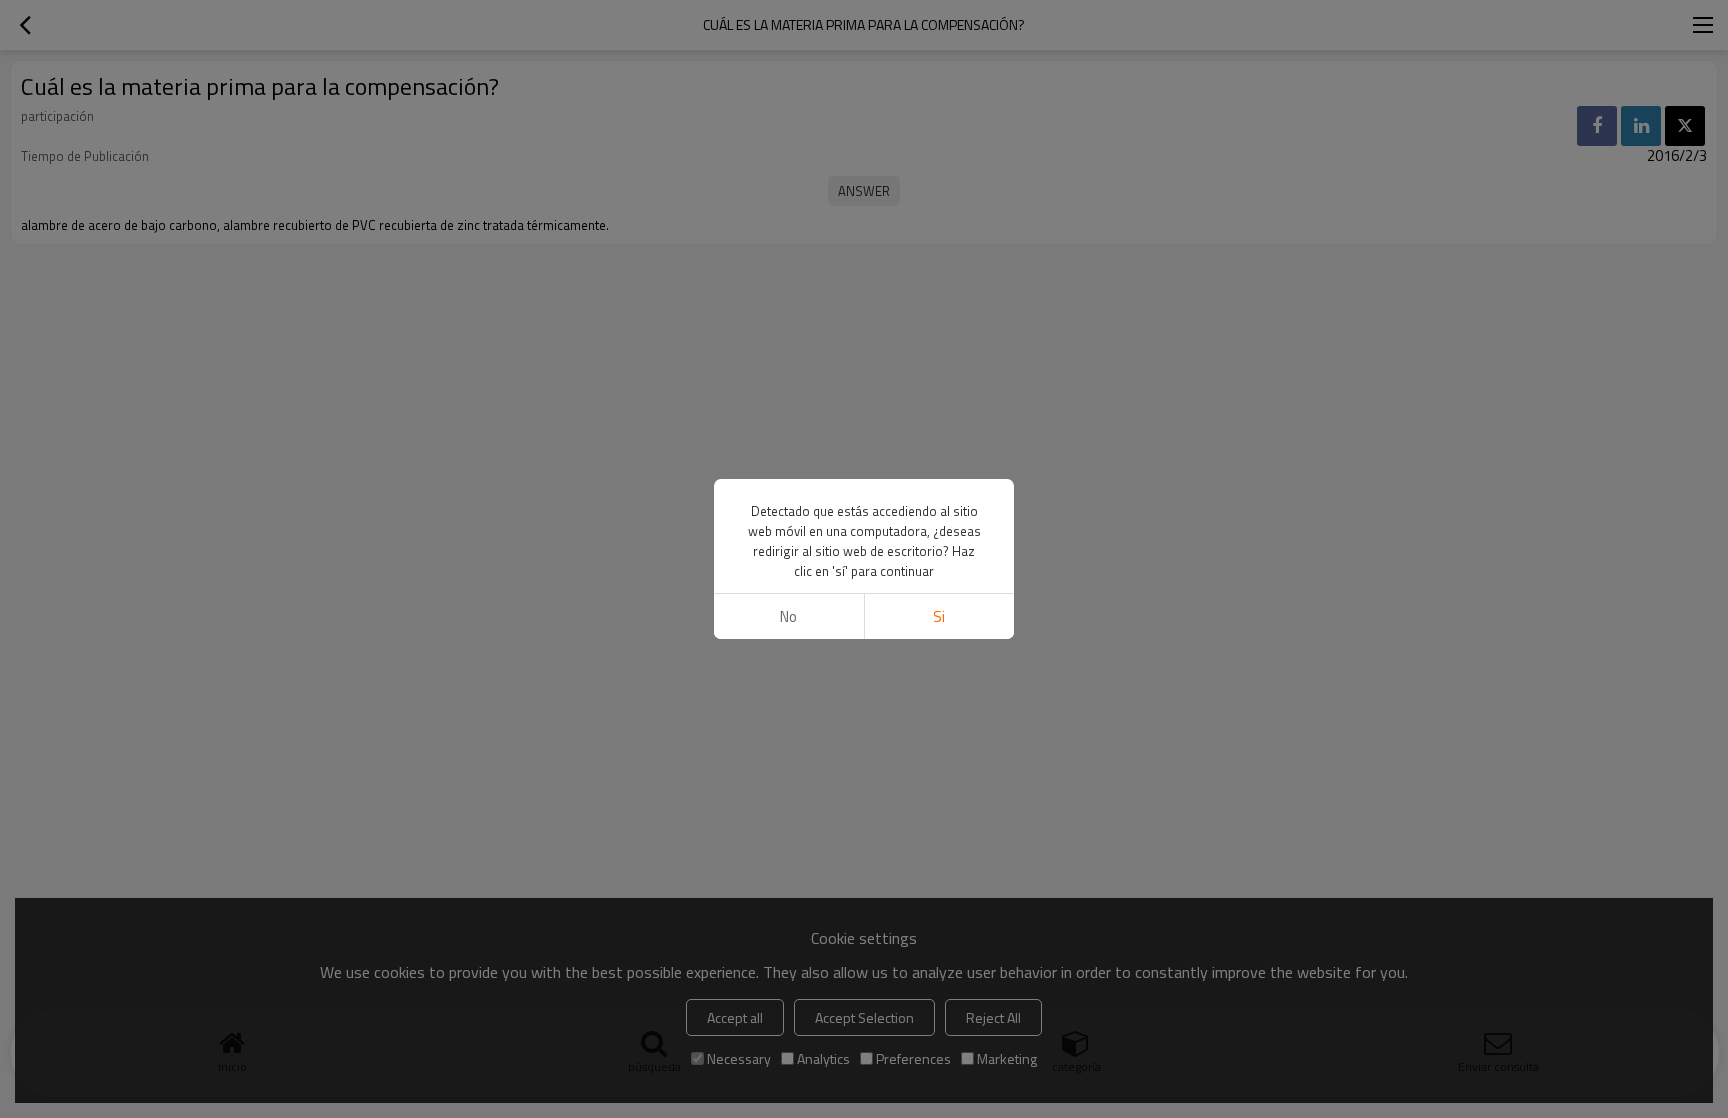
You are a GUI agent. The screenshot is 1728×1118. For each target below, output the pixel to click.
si (939, 616)
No (788, 616)
